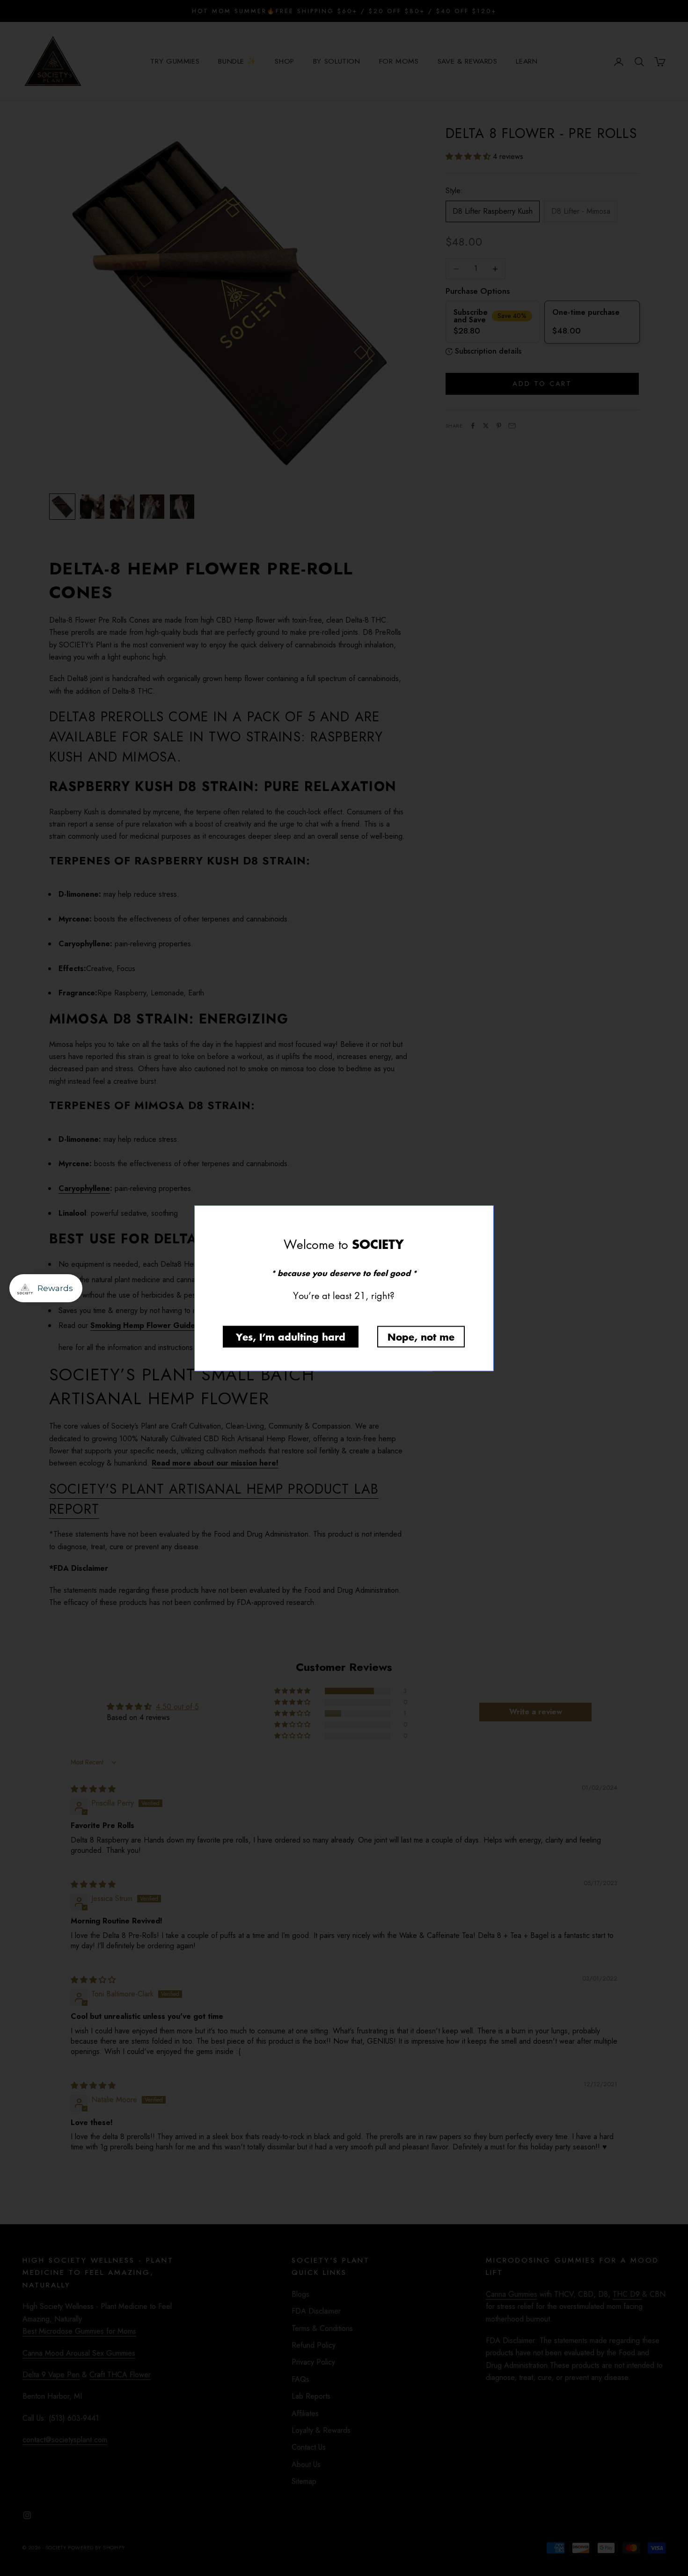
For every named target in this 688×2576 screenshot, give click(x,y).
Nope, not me (421, 1336)
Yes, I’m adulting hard (291, 1336)
